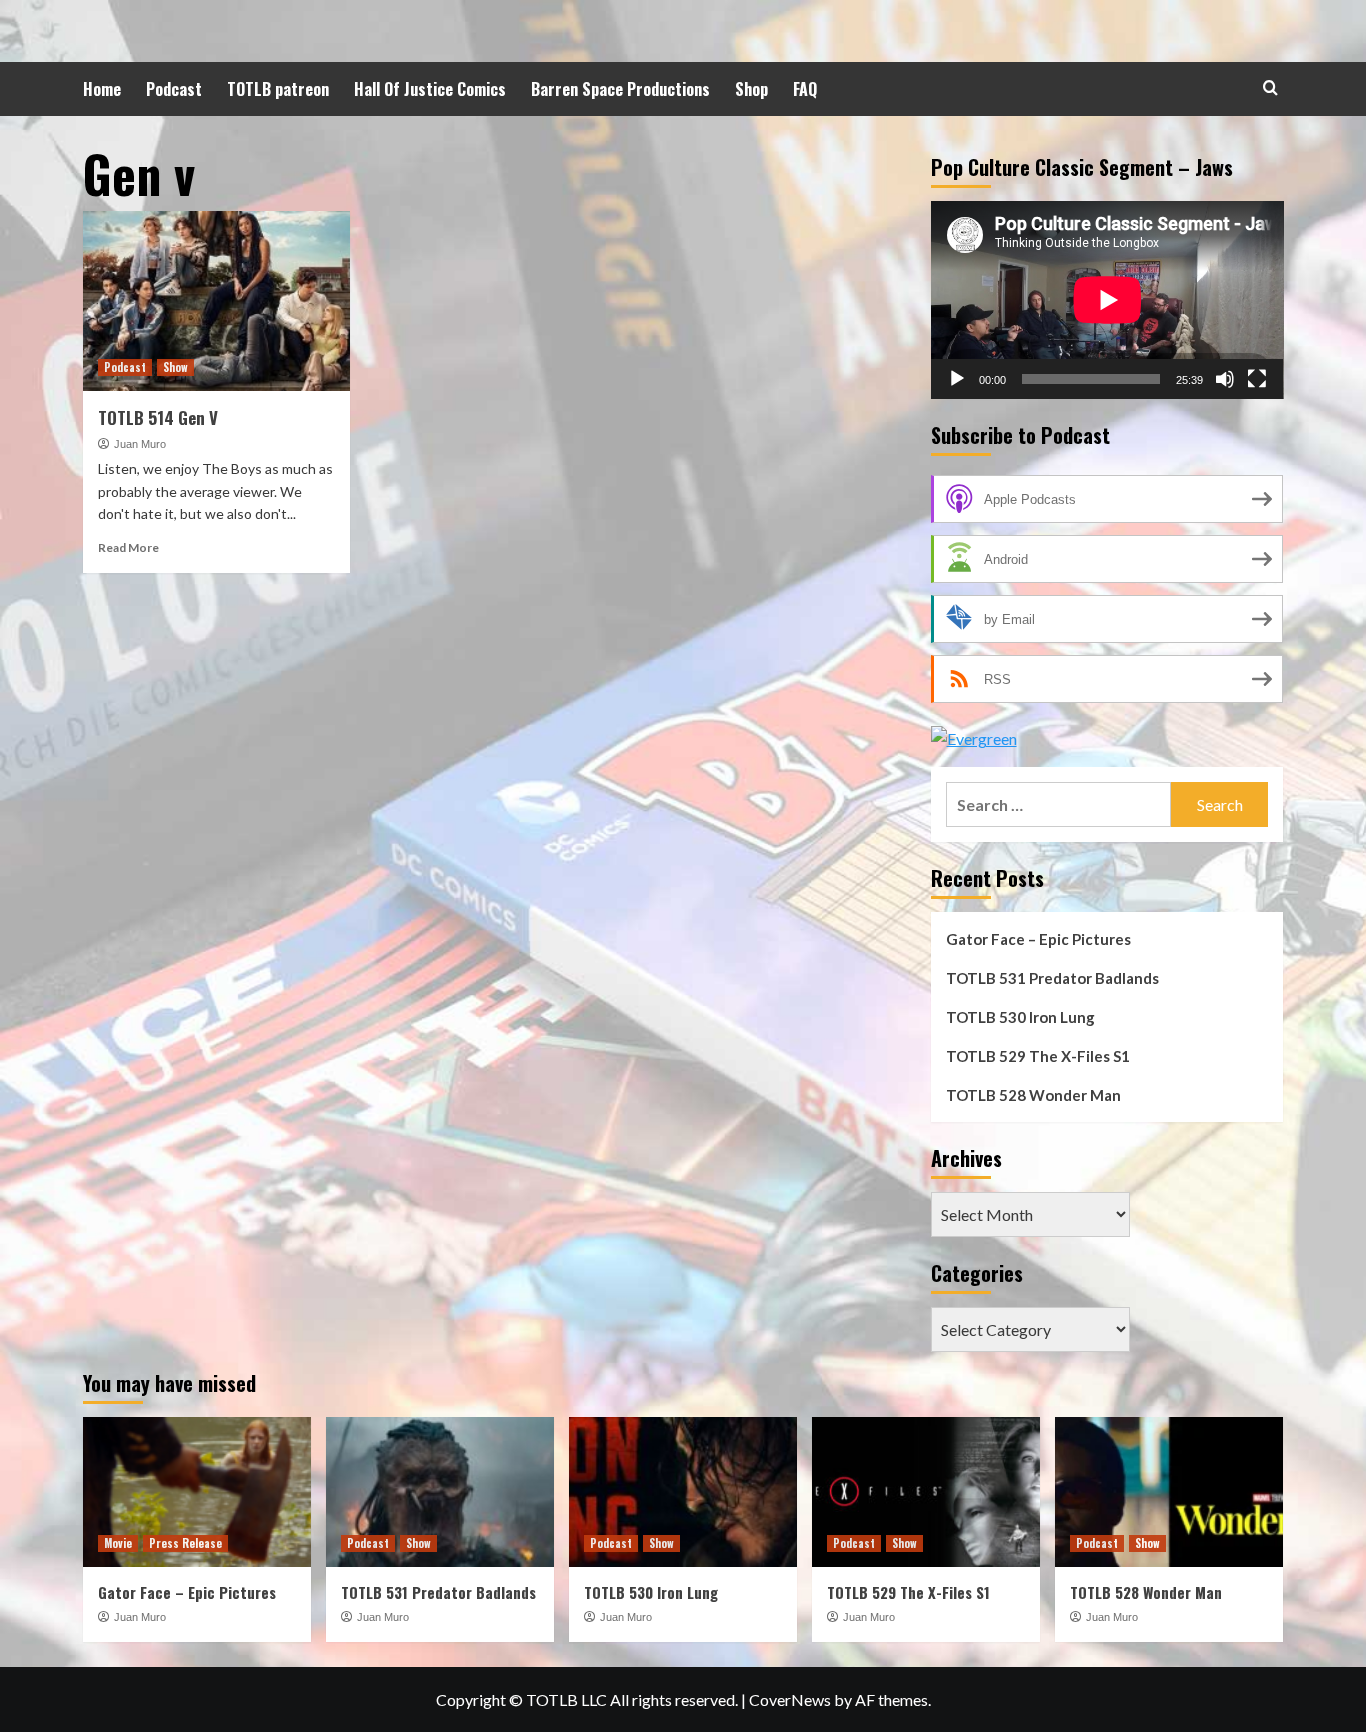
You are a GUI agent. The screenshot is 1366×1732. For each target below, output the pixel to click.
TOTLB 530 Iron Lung (1020, 1017)
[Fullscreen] (1257, 379)
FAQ (805, 89)
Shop (751, 89)
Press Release (185, 1543)
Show (175, 367)
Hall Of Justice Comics (430, 89)
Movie (118, 1543)
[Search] (1270, 87)
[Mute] (1225, 379)
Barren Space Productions (620, 89)
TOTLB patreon (278, 89)
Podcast (174, 89)
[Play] (957, 379)
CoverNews (790, 1699)
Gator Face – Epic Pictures (1038, 939)
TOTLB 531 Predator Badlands (1052, 978)
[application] (1107, 300)
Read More (128, 547)
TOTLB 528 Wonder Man (1033, 1095)
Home (102, 89)
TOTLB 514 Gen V (158, 417)
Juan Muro (140, 444)
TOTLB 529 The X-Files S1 (1038, 1056)
